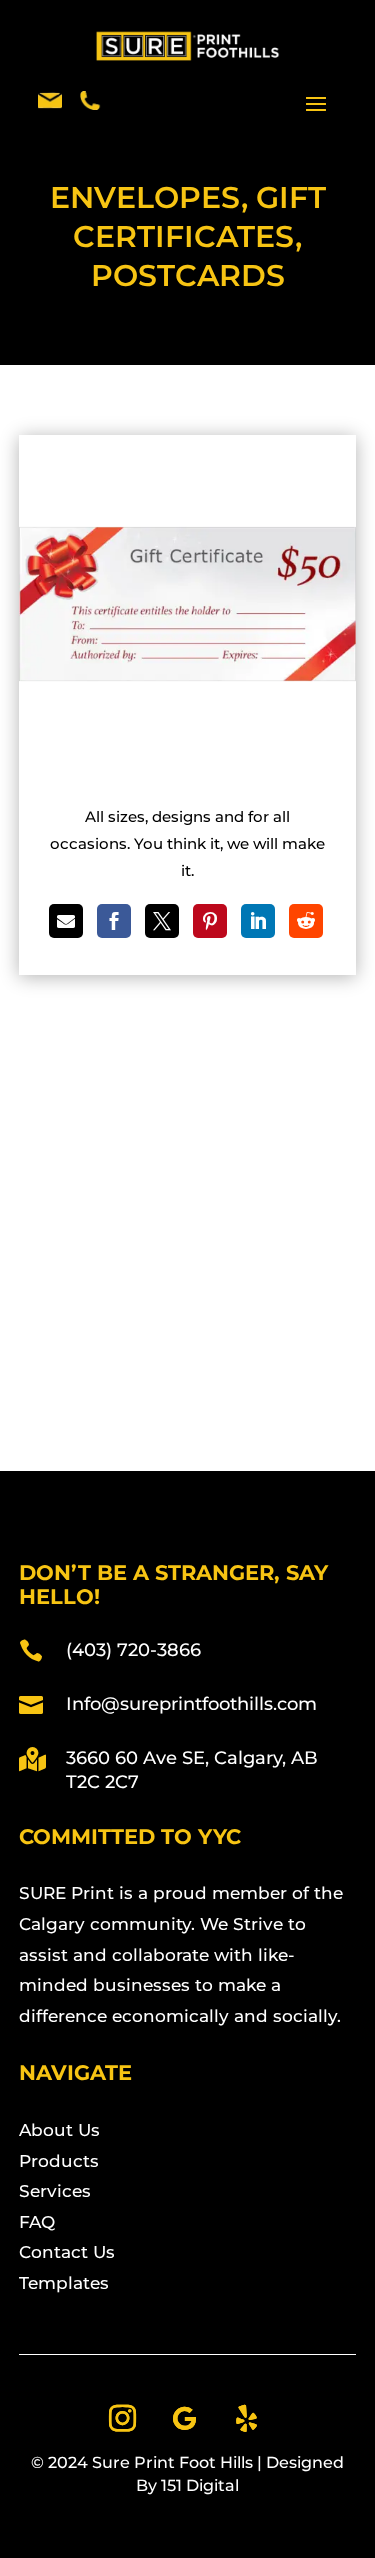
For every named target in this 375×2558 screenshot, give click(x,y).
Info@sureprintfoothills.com (191, 1704)
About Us (59, 2130)
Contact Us (67, 2252)
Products (59, 2161)
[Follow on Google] (185, 2419)
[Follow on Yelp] (247, 2419)
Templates (64, 2283)
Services (55, 2191)
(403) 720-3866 (133, 1650)
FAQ (37, 2222)
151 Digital (200, 2485)
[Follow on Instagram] (123, 2419)
